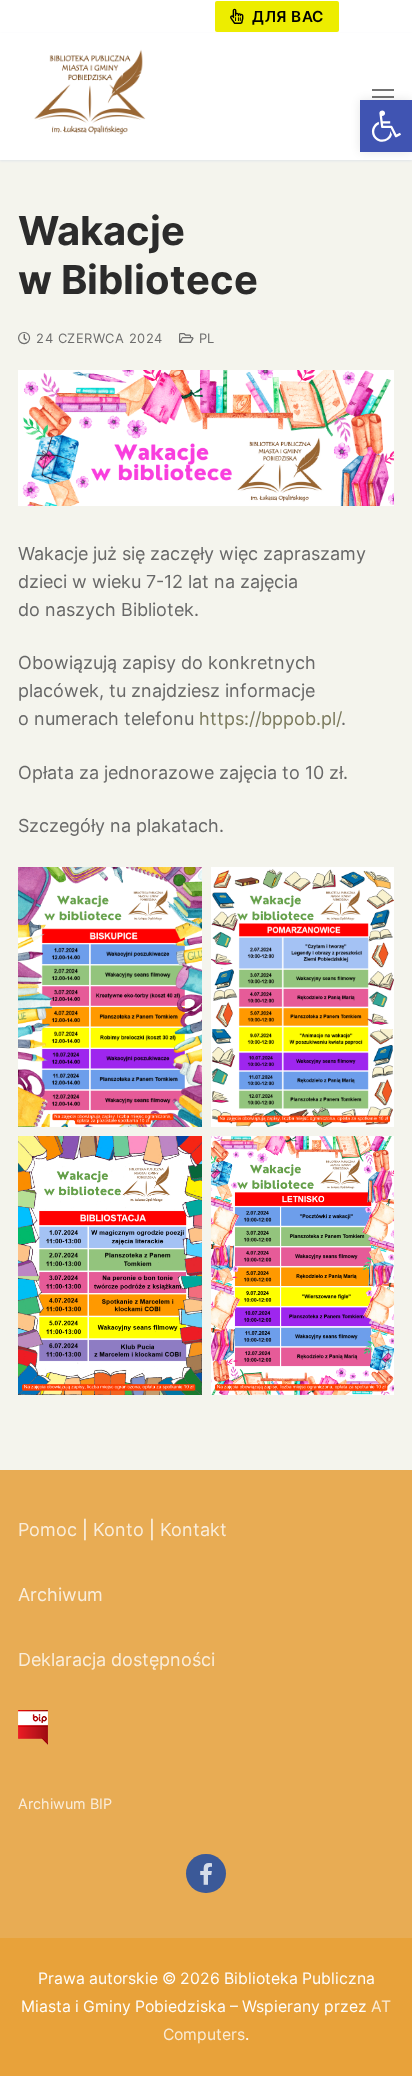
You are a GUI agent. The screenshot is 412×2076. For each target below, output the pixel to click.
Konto (118, 1529)
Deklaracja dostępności (116, 1659)
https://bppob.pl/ (270, 718)
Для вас (286, 16)
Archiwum (60, 1594)
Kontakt (193, 1529)
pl (204, 338)
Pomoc (47, 1529)
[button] (386, 126)
